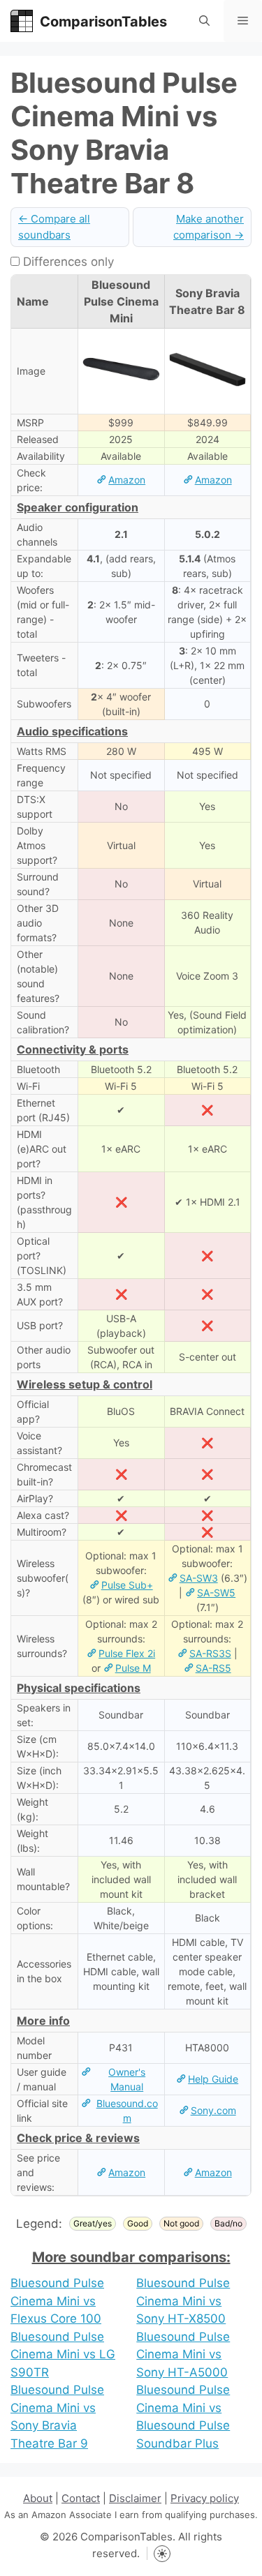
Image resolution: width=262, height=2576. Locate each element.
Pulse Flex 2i (127, 1653)
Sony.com (213, 2110)
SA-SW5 (216, 1593)
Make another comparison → (209, 227)
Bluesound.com (127, 2111)
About (38, 2498)
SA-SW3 (199, 1578)
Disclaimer (135, 2498)
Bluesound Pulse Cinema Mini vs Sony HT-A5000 (183, 2354)
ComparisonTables (103, 22)
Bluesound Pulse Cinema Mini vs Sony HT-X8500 (183, 2301)
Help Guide (213, 2079)
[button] (204, 21)
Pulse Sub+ (127, 1585)
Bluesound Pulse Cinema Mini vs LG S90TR (63, 2354)
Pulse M (133, 1668)
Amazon (127, 480)
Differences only (67, 262)
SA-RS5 (213, 1668)
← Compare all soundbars (54, 227)
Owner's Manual (127, 2079)
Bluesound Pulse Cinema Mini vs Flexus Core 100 (57, 2301)
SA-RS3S (210, 1653)
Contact (81, 2498)
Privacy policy (205, 2498)
